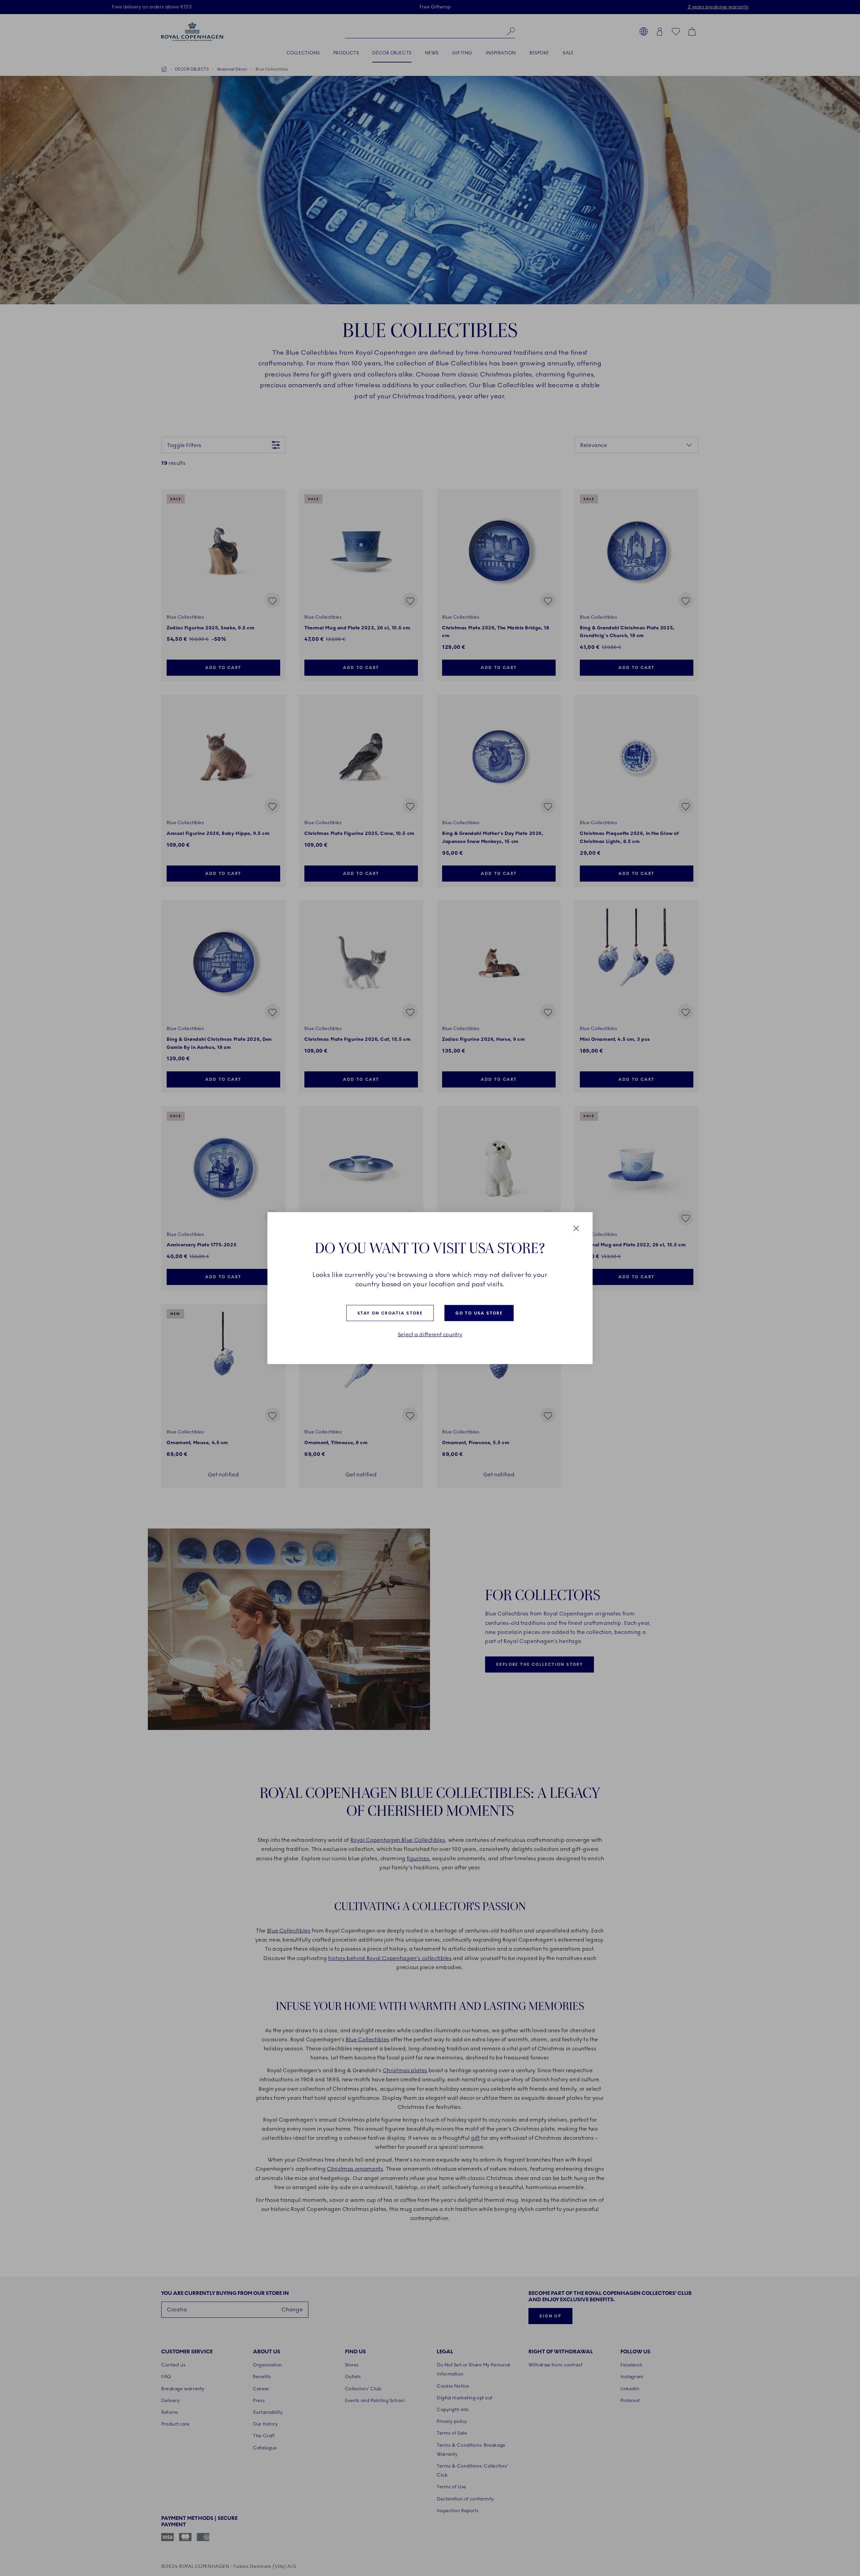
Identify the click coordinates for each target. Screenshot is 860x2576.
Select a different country (430, 1335)
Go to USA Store (479, 1313)
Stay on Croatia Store (390, 1313)
